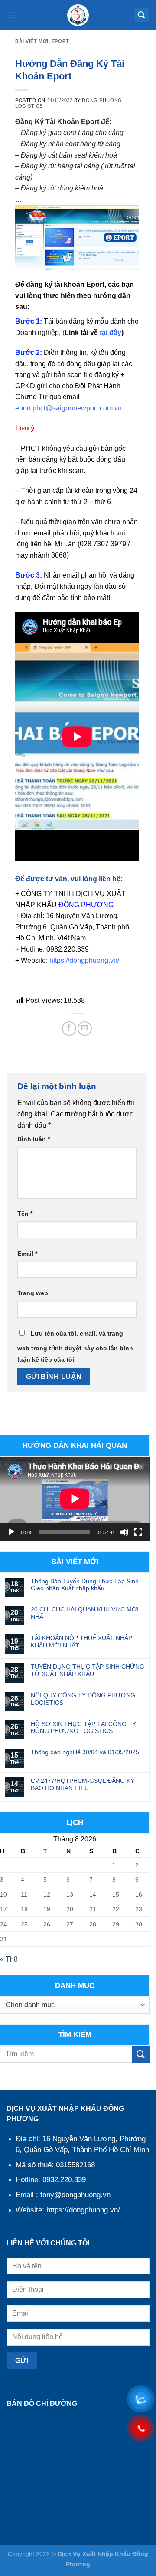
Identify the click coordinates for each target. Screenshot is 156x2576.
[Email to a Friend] (85, 1029)
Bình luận (34, 1139)
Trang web (33, 1293)
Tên (25, 1214)
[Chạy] (11, 1532)
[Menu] (12, 15)
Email (27, 1254)
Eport (60, 41)
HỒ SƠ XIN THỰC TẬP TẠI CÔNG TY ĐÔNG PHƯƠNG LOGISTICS (83, 1728)
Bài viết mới (32, 41)
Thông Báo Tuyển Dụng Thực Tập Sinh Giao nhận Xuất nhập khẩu (85, 1585)
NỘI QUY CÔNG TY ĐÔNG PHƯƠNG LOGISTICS (83, 1699)
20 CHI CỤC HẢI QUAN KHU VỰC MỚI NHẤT (85, 1613)
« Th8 (9, 1959)
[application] (75, 1499)
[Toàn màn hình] (138, 1532)
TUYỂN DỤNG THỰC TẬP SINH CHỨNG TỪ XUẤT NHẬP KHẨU (88, 1670)
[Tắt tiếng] (124, 1532)
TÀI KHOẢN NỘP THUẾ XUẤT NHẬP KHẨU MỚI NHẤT (81, 1642)
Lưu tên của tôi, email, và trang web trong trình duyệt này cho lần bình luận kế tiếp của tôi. (75, 1346)
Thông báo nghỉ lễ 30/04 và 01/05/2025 (85, 1752)
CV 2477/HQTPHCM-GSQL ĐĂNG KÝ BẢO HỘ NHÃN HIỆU (83, 1784)
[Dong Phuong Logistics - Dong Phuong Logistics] (78, 15)
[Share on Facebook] (69, 1029)
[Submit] (141, 2054)
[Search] (142, 15)
